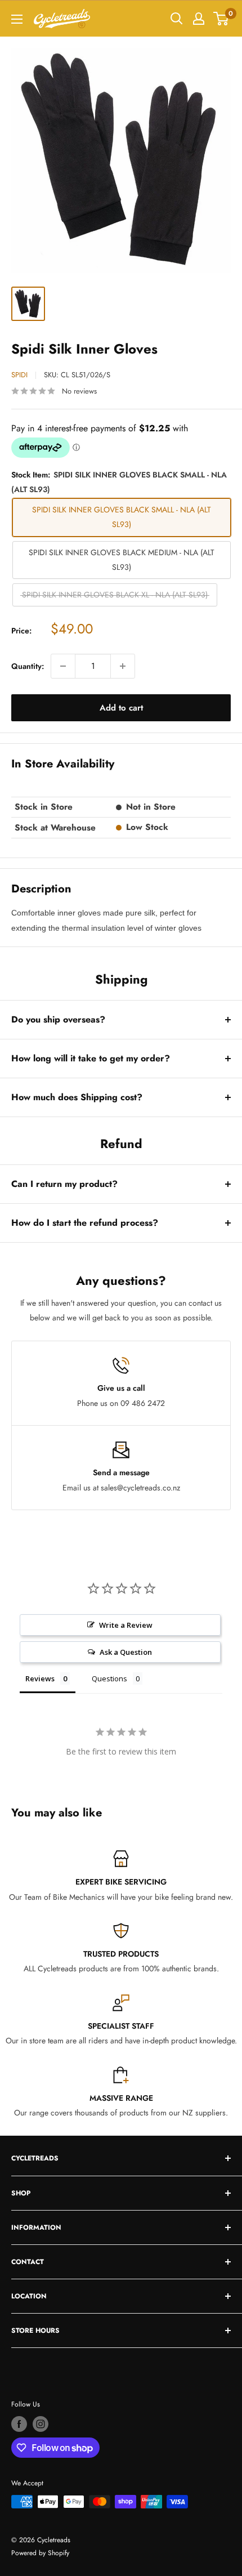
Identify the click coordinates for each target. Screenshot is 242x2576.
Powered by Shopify (40, 2553)
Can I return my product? (64, 1184)
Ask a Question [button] (126, 1652)
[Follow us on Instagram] (41, 2424)
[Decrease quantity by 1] (63, 666)
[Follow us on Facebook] (19, 2424)
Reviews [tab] (40, 1678)
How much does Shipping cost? (77, 1097)
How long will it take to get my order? (91, 1058)
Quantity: (28, 666)
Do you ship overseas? (58, 1019)
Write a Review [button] (126, 1625)
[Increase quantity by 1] (123, 666)
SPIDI (19, 375)
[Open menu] (17, 19)
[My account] (199, 19)
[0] (221, 19)
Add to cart (121, 708)
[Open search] (177, 19)
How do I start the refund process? (85, 1223)
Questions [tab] (109, 1678)
